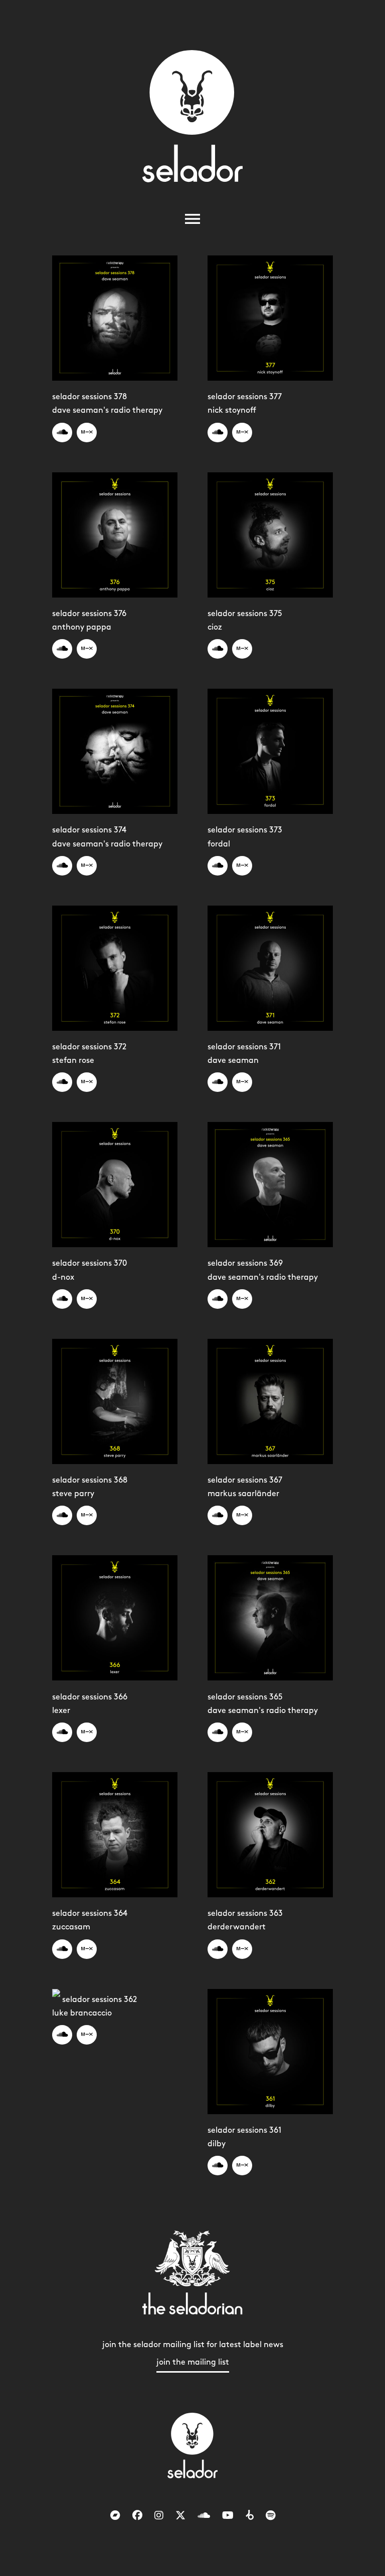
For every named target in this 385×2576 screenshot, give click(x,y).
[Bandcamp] (115, 2516)
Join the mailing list (193, 2362)
